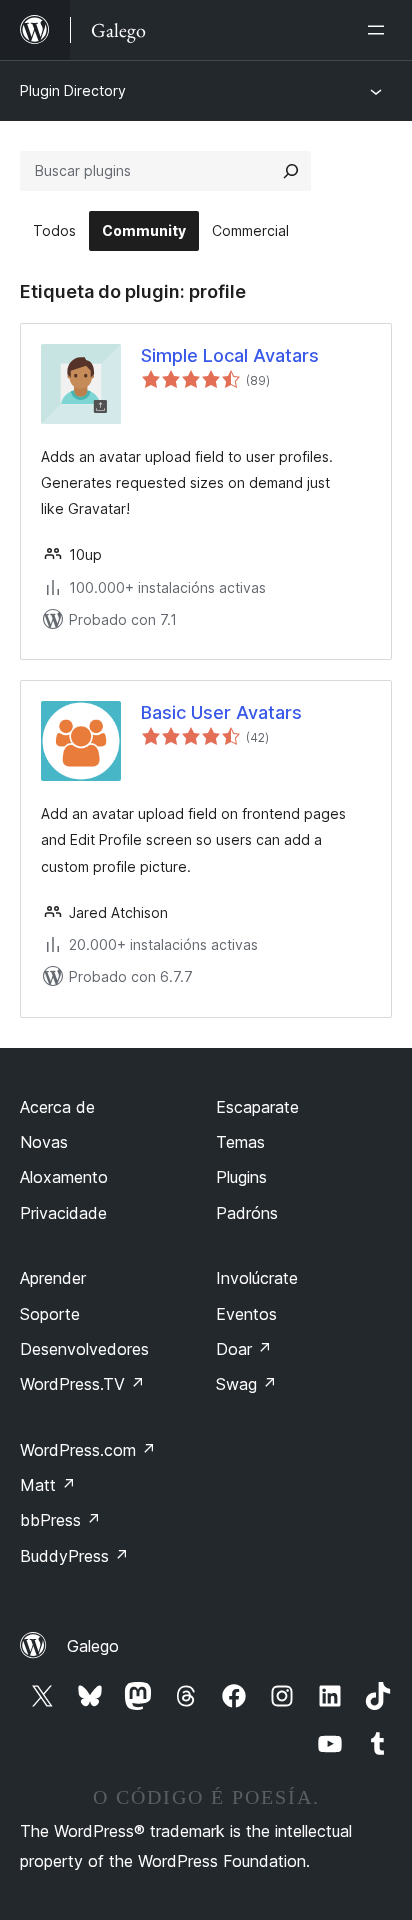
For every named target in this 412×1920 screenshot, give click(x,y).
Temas (240, 1142)
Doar (244, 1349)
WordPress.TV (82, 1384)
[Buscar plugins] (291, 171)
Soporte (50, 1314)
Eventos (246, 1314)
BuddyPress (74, 1556)
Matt (48, 1485)
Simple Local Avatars (230, 355)
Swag (246, 1384)
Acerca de (57, 1107)
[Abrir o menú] (380, 30)
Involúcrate (257, 1278)
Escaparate (257, 1107)
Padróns (247, 1213)
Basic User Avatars (221, 712)
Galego (93, 1646)
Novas (44, 1142)
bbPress (60, 1520)
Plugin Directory (73, 90)
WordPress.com (88, 1450)
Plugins (241, 1177)
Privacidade (63, 1213)
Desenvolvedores (84, 1349)
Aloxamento (64, 1177)
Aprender (53, 1278)
